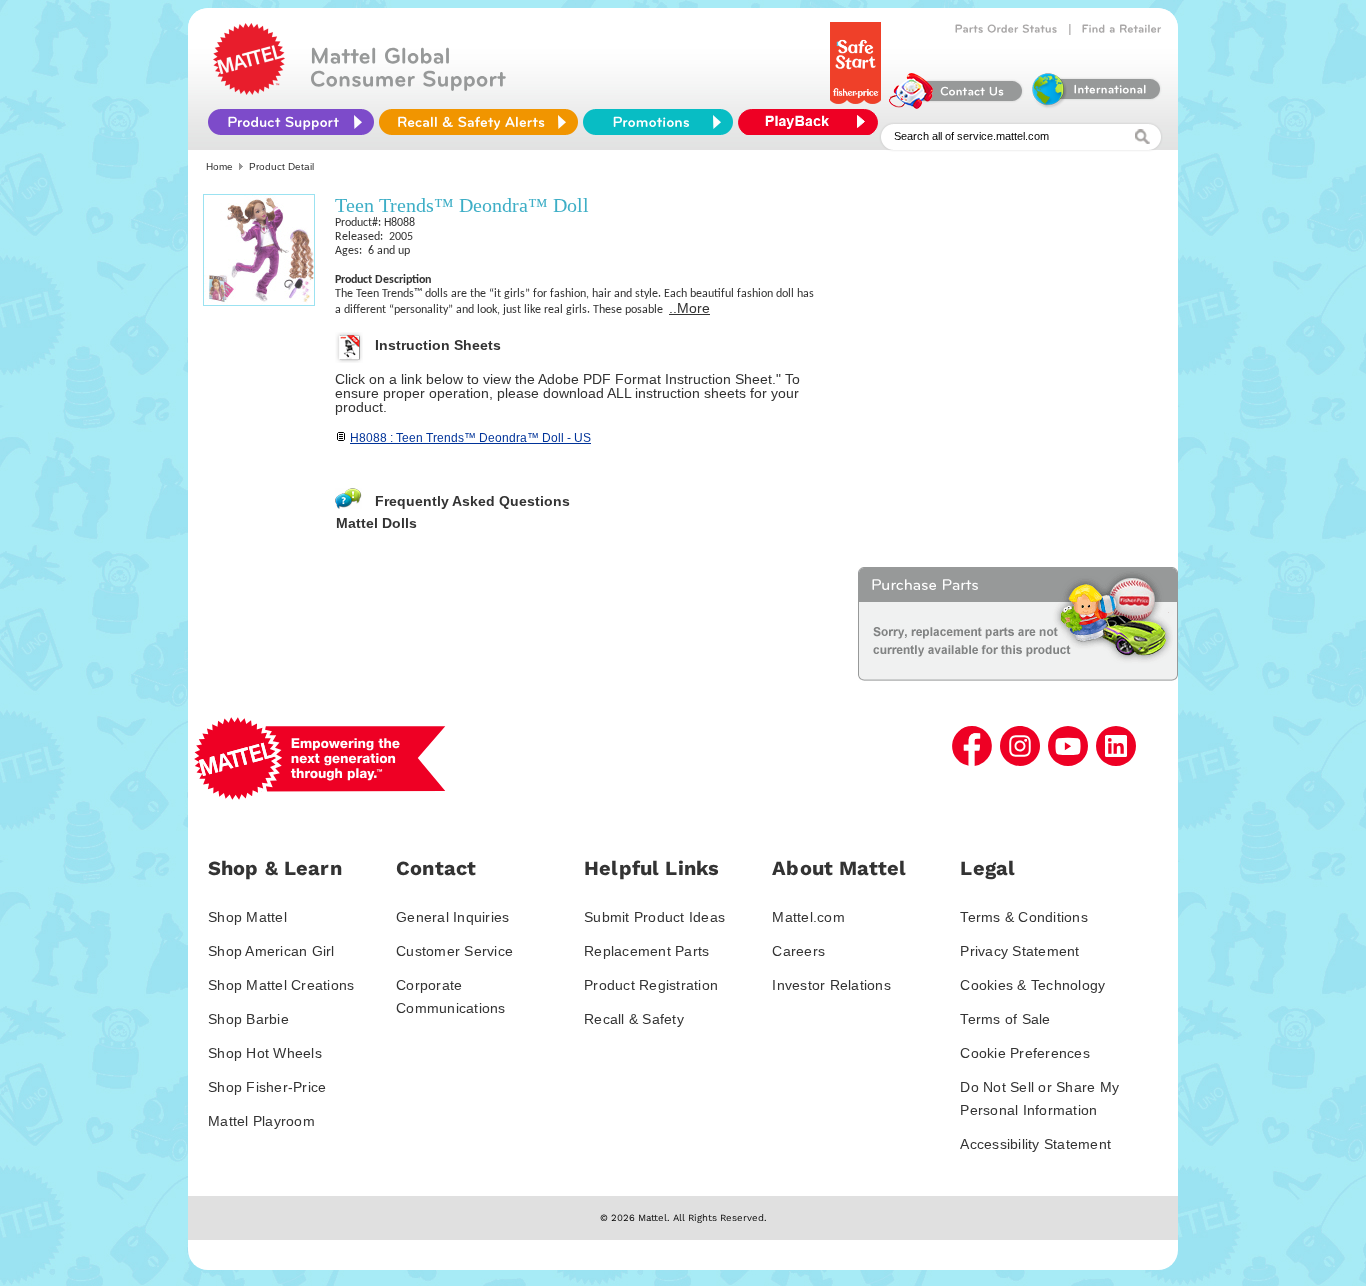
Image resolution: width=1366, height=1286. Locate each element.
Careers (798, 951)
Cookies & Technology (1032, 985)
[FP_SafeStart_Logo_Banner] (857, 104)
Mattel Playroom (261, 1121)
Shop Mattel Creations (281, 985)
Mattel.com (808, 917)
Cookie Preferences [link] (1025, 1053)
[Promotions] (658, 122)
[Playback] (813, 122)
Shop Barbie (248, 1019)
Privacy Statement (1019, 951)
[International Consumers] (1095, 104)
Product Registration (651, 985)
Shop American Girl (271, 951)
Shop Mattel (247, 917)
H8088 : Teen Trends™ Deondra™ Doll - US (470, 438)
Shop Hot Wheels (265, 1053)
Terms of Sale (1005, 1019)
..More (689, 308)
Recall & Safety (634, 1019)
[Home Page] (249, 90)
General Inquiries (452, 917)
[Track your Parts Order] (1006, 29)
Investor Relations (831, 985)
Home (219, 166)
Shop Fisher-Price (267, 1087)
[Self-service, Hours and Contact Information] (956, 104)
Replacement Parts (646, 951)
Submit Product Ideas (654, 917)
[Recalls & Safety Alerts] (478, 122)
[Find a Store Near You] (1122, 29)
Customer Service (454, 951)
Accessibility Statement (1035, 1144)
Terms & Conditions (1024, 917)
